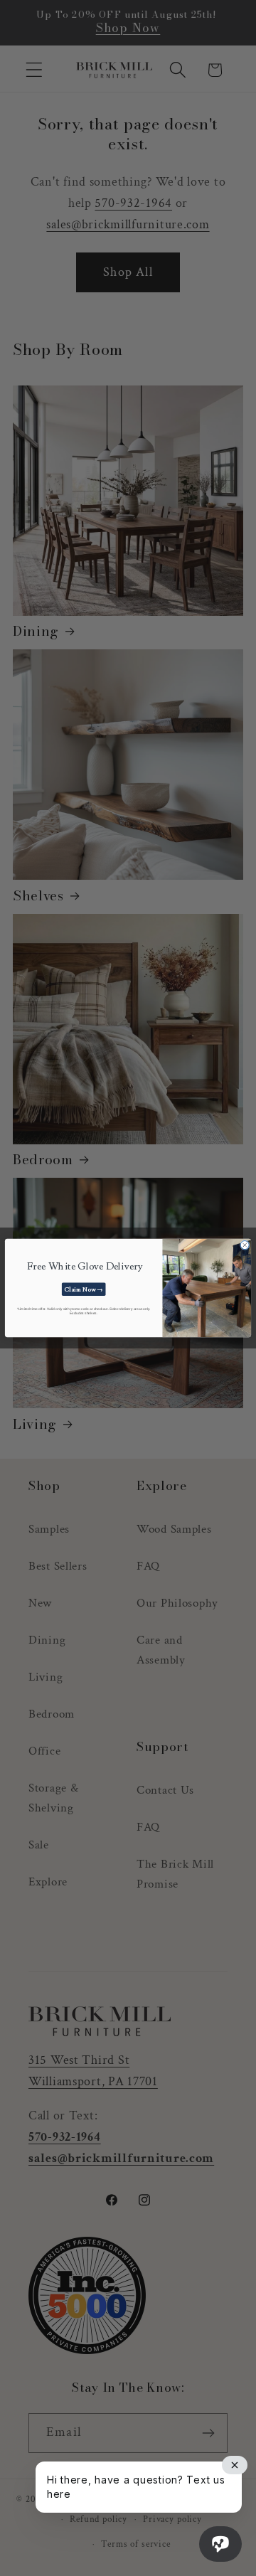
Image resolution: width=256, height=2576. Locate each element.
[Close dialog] (245, 1245)
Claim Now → (84, 1289)
